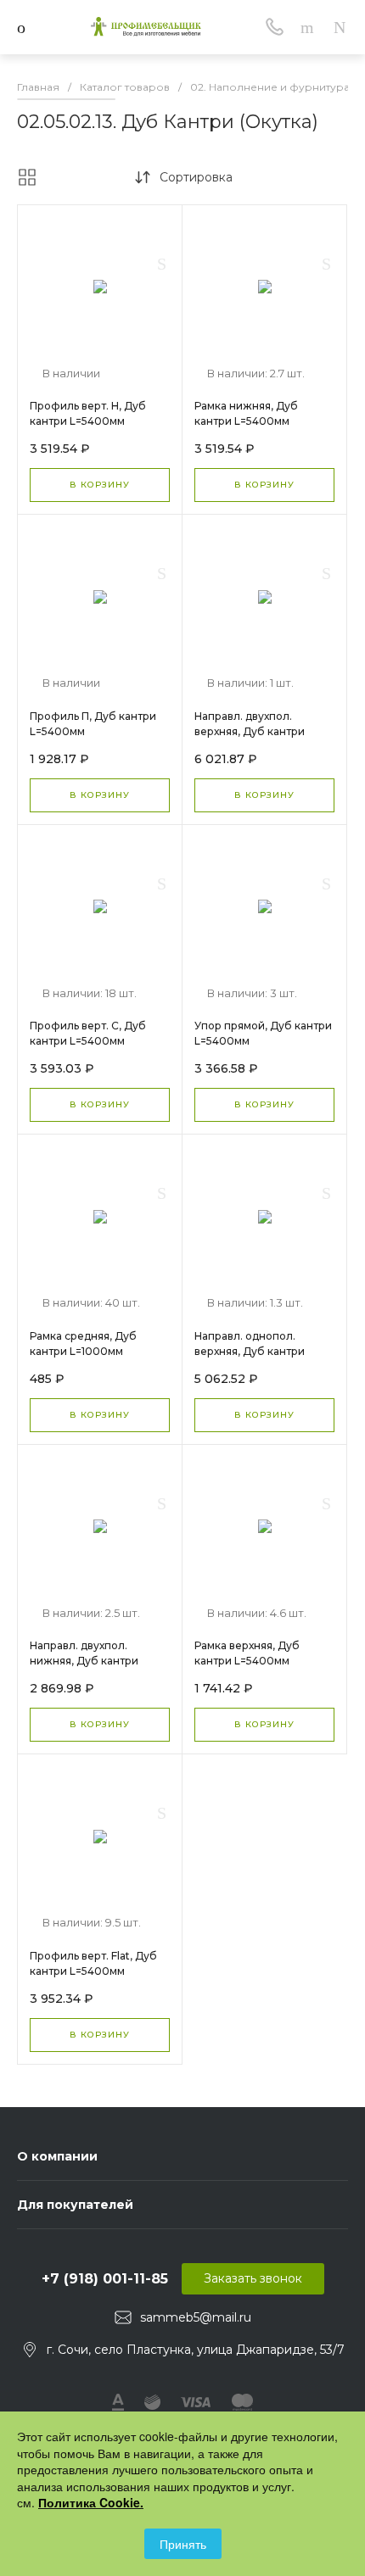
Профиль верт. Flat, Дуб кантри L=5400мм (93, 1963)
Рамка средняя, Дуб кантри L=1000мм (83, 1344)
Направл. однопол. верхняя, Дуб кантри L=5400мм (250, 1351)
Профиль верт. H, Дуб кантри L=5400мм (88, 413)
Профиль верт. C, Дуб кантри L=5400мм (88, 1033)
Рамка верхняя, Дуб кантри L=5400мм (247, 1653)
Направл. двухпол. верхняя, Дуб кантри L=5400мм (250, 731)
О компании (57, 2156)
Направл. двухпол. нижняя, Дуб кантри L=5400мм (84, 1661)
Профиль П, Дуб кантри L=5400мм (93, 724)
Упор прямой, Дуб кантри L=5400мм (263, 1033)
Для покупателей (75, 2205)
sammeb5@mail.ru (196, 2317)
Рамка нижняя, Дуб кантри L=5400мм (246, 413)
